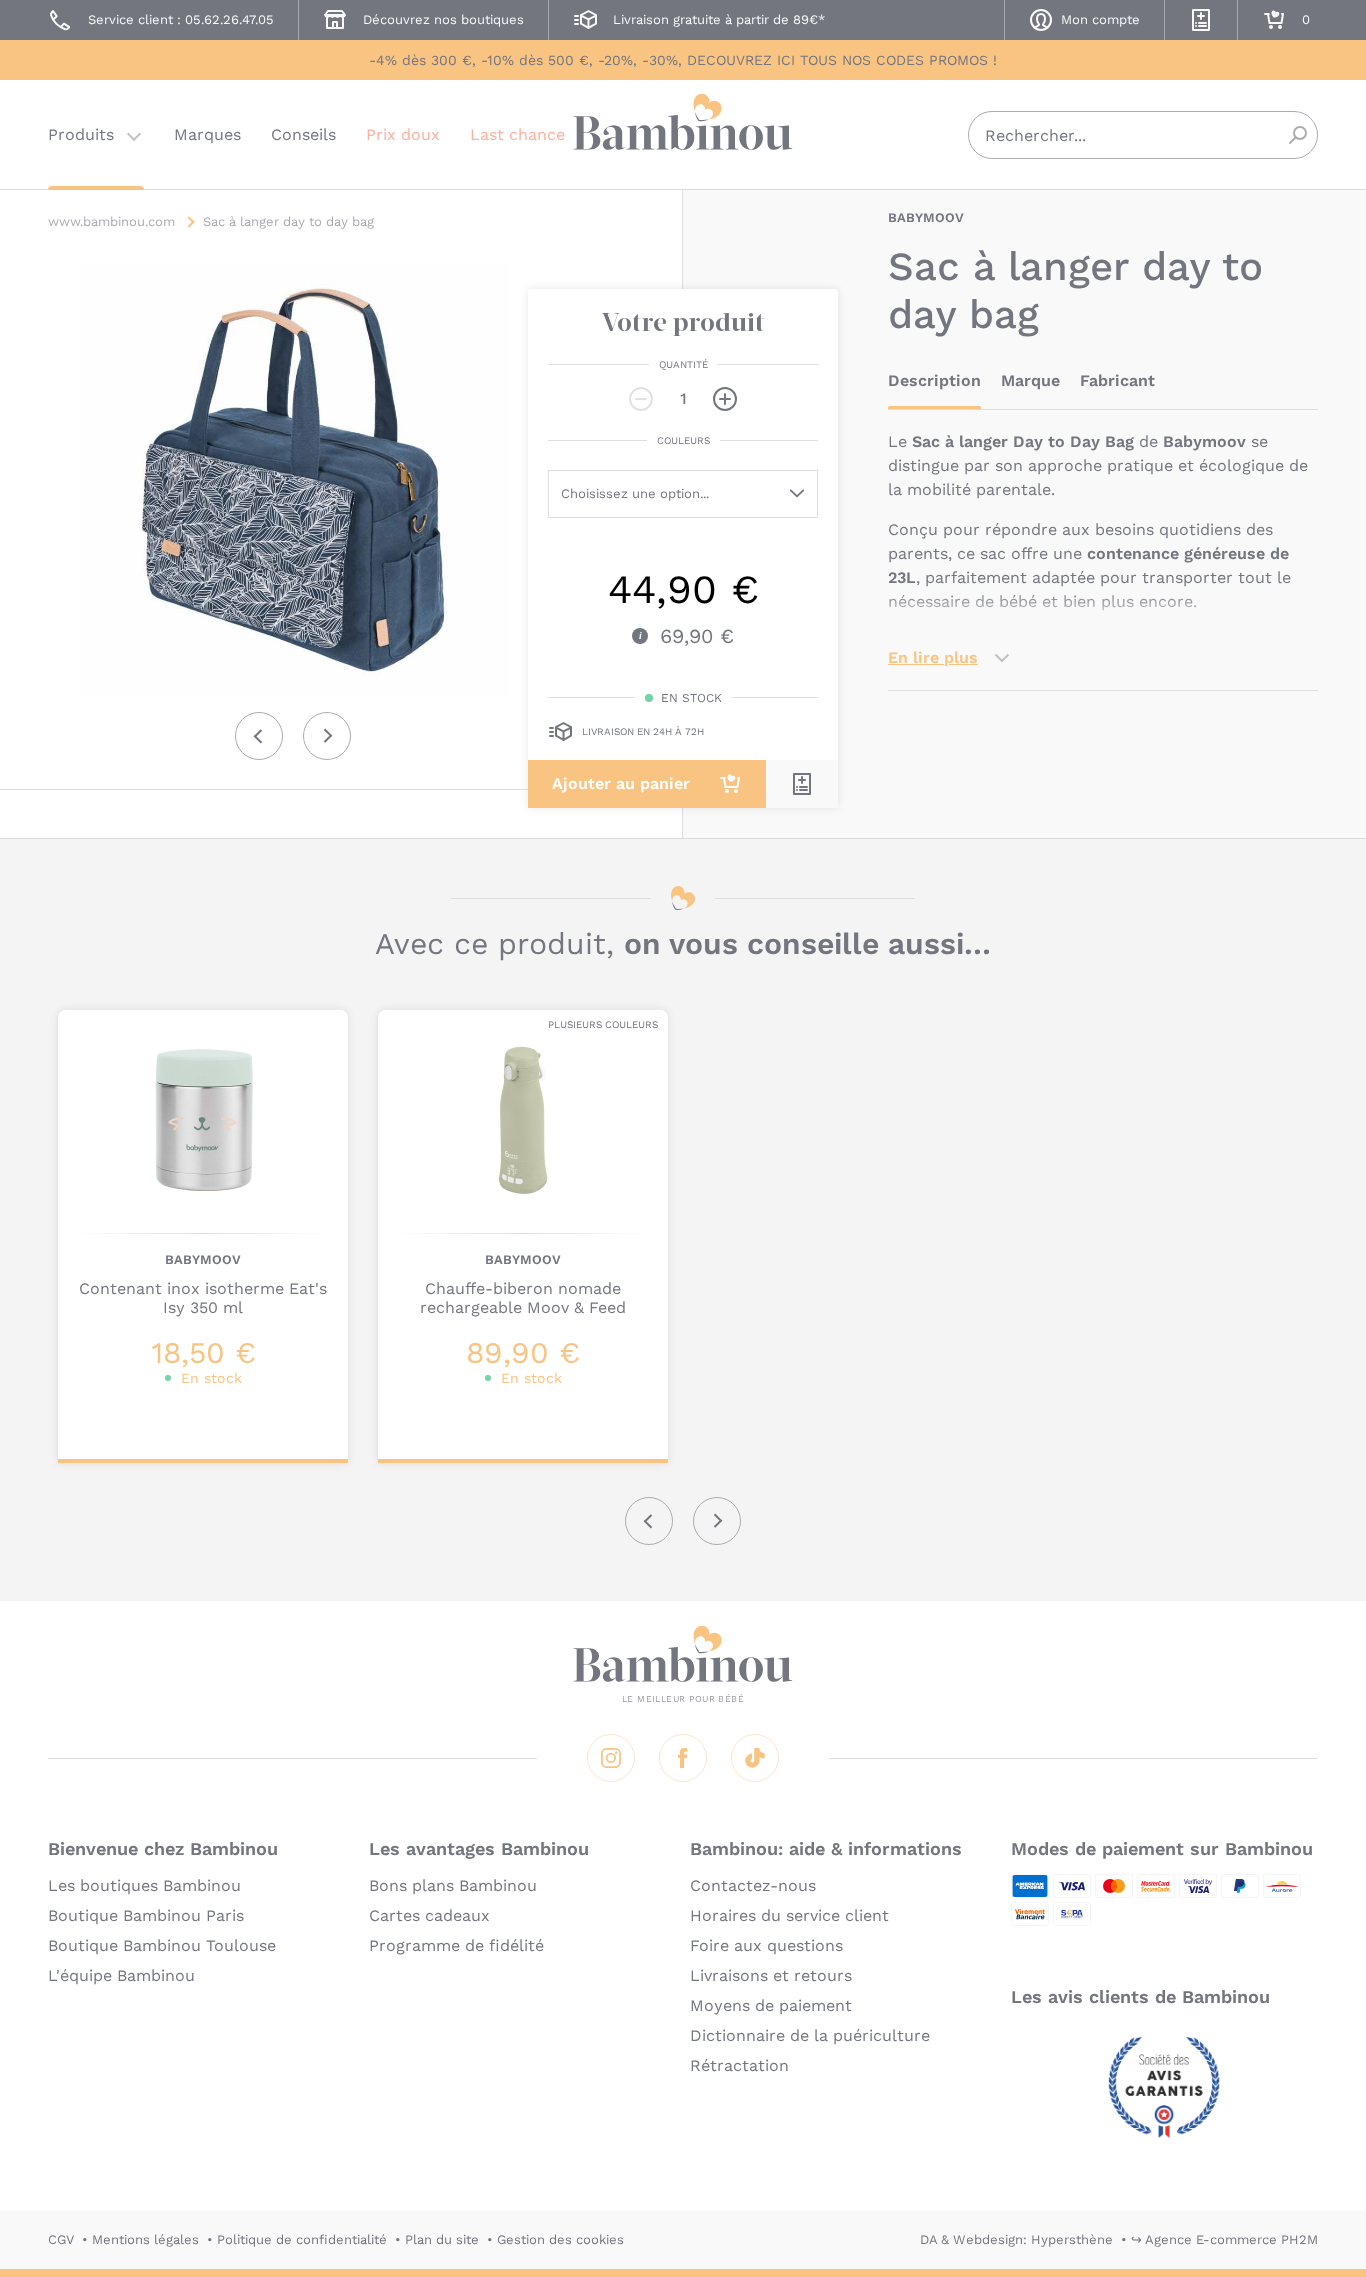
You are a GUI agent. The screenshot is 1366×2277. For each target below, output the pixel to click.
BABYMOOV (926, 217)
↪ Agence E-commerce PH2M (1224, 2239)
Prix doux (403, 134)
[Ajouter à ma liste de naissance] (802, 784)
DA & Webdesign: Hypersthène (1016, 2239)
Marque (1030, 380)
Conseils (303, 134)
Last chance (517, 134)
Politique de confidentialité (302, 2239)
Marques (207, 134)
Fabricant (1117, 380)
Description (934, 380)
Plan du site (442, 2239)
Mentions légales (145, 2239)
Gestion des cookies (560, 2239)
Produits (81, 134)
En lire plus (933, 657)
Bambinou (683, 132)
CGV (61, 2239)
